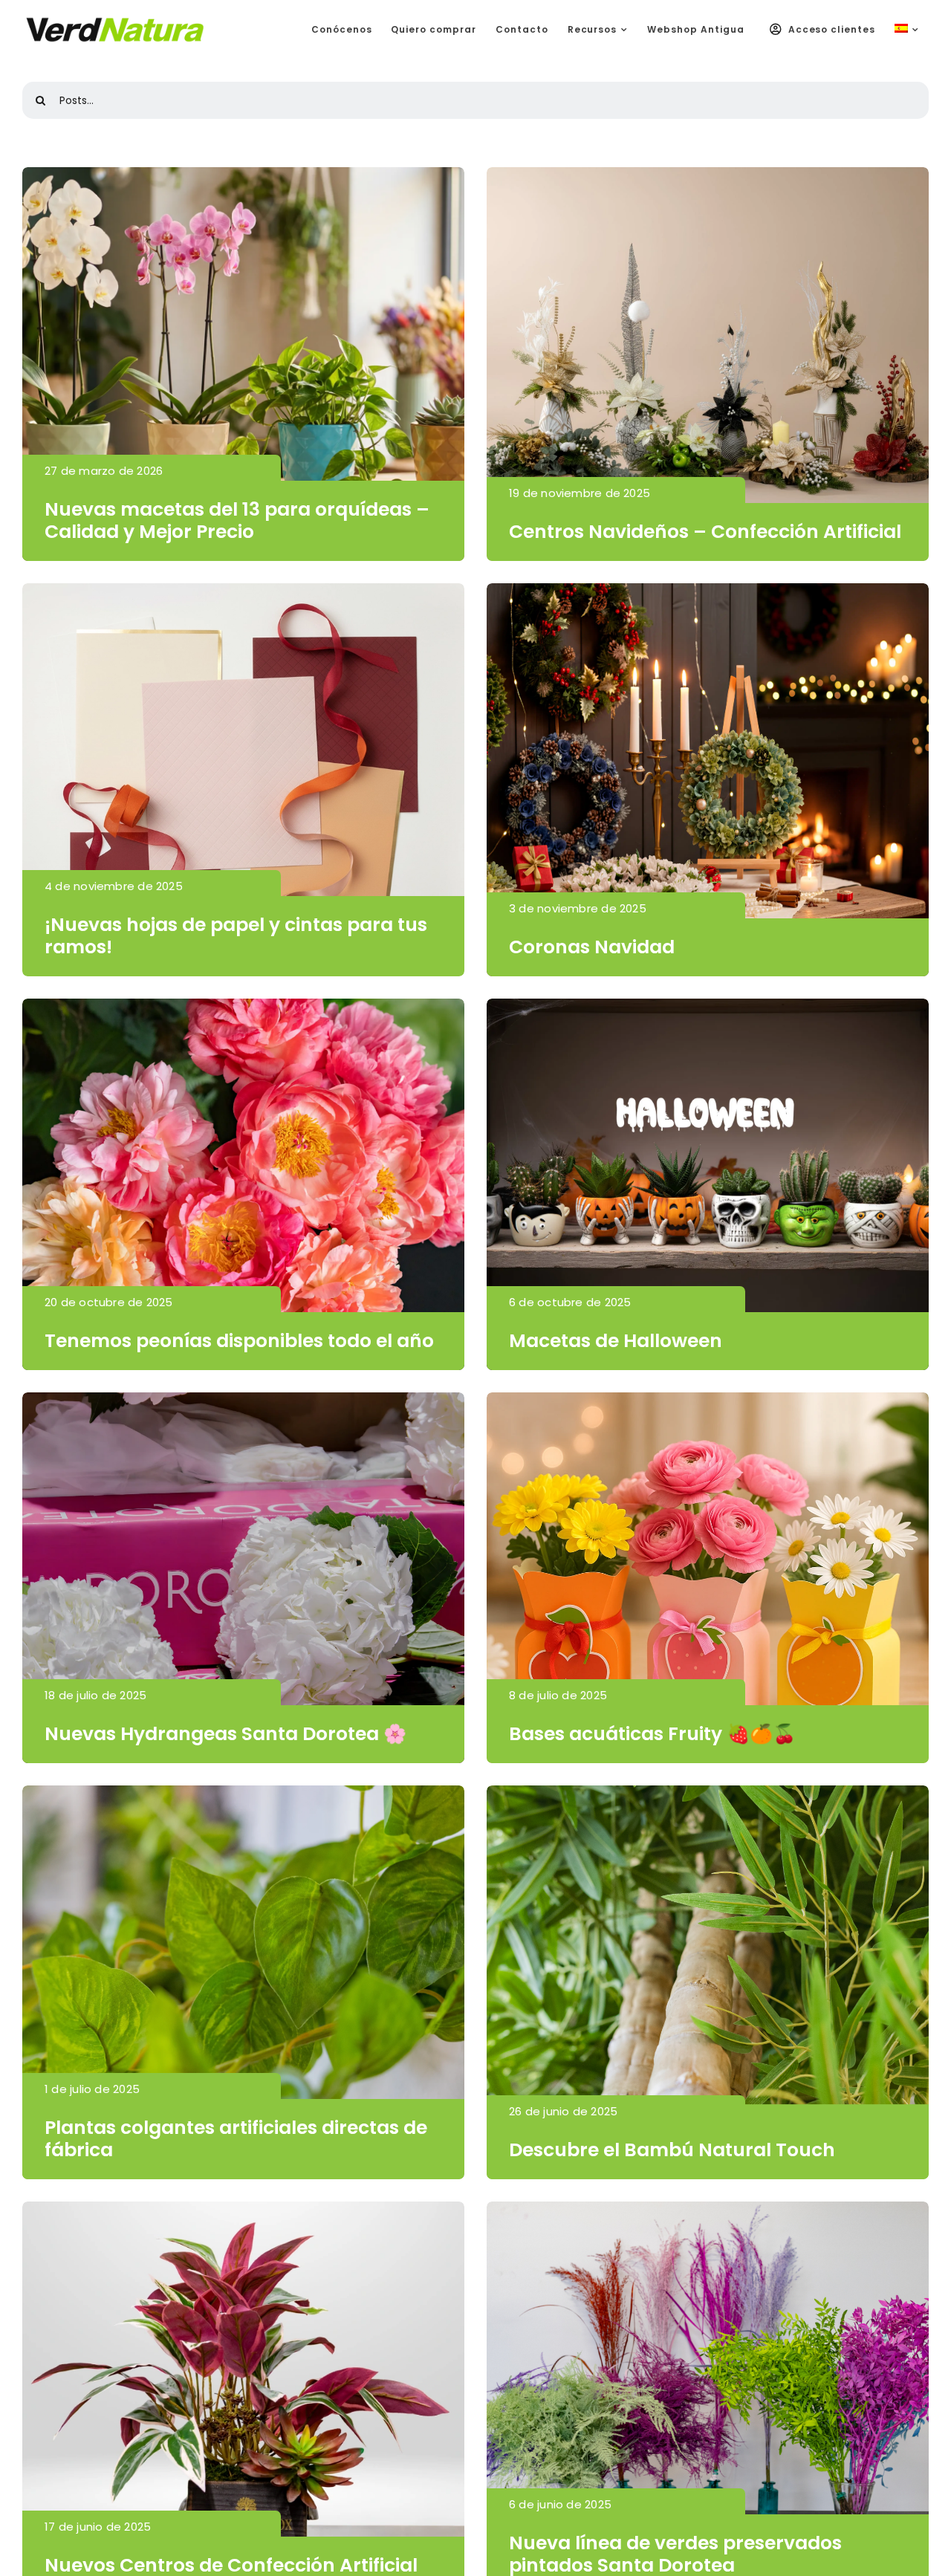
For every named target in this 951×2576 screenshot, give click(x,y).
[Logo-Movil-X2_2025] (115, 22)
